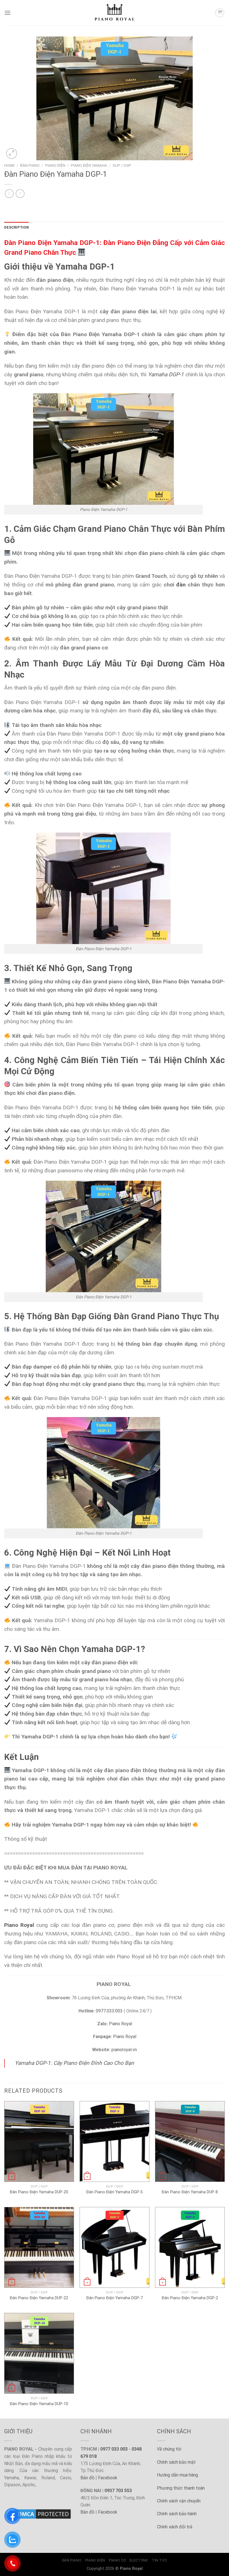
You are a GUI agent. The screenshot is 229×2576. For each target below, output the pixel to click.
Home (9, 165)
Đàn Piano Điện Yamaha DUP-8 (190, 2192)
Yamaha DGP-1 (166, 374)
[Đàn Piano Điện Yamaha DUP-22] (39, 2247)
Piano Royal (121, 2024)
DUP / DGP (122, 165)
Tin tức (159, 2560)
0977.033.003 (109, 2011)
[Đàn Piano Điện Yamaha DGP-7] (115, 2247)
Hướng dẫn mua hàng (177, 2475)
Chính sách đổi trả (175, 2527)
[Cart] (220, 13)
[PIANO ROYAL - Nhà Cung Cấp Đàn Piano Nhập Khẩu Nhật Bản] (115, 13)
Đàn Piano (30, 165)
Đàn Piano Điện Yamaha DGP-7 (115, 2298)
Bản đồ (87, 2478)
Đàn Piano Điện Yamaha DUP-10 (39, 2404)
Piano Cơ (117, 2560)
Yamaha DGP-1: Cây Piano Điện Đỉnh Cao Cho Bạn (74, 2063)
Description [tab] (16, 227)
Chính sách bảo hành (177, 2514)
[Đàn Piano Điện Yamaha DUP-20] (39, 2141)
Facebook (108, 2478)
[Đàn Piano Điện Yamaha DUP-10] (39, 2353)
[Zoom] (12, 153)
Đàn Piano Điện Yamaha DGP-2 (190, 2298)
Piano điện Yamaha (89, 165)
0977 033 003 (114, 2449)
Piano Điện (55, 165)
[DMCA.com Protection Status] (38, 2514)
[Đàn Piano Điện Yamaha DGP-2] (190, 2247)
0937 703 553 (118, 2491)
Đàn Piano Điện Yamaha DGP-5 (115, 2192)
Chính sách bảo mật (176, 2462)
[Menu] (8, 13)
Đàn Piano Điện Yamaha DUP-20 (39, 2192)
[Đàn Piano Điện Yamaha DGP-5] (115, 2141)
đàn (181, 585)
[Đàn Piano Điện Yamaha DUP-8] (190, 2141)
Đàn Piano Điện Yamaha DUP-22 (39, 2298)
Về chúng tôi (169, 2449)
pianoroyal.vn (124, 2050)
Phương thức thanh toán (181, 2488)
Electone (139, 2560)
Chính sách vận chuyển (179, 2501)
